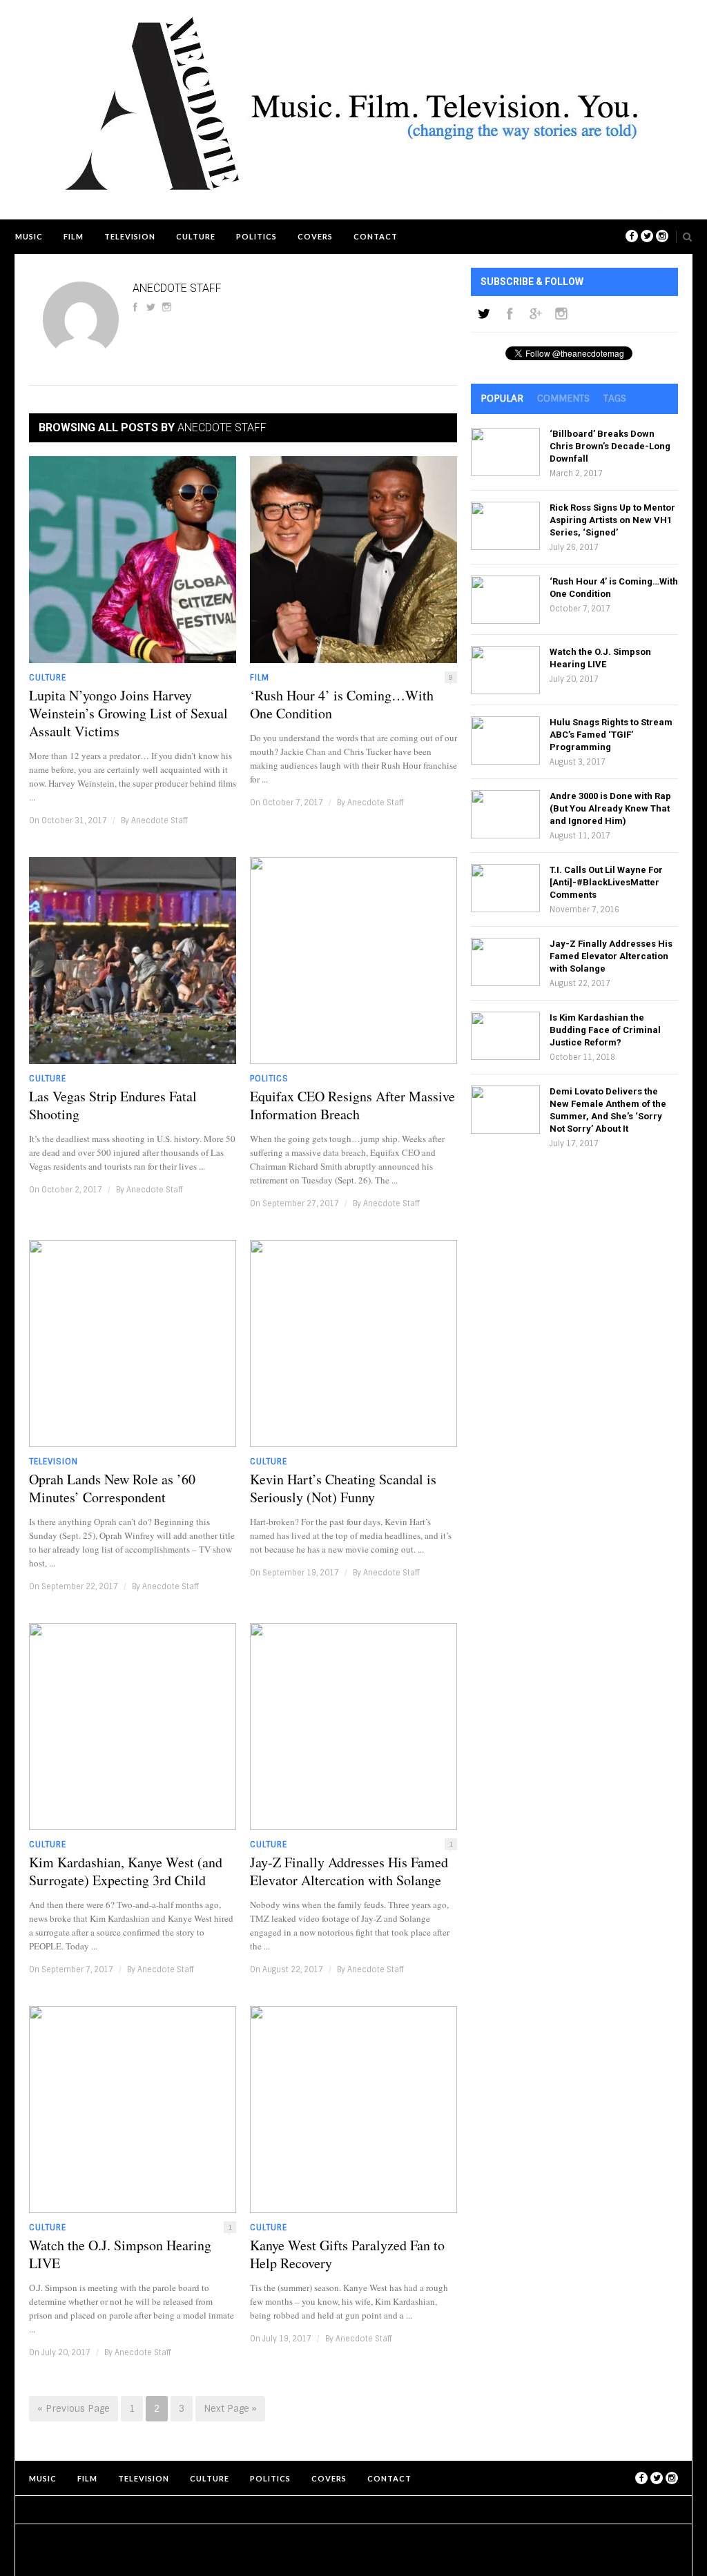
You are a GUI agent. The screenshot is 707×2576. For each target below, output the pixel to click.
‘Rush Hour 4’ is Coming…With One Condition (342, 705)
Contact (376, 236)
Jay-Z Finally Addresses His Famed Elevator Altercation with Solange (349, 1871)
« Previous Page (74, 2409)
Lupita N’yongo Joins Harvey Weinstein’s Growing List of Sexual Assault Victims (128, 714)
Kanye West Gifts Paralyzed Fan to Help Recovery (347, 2254)
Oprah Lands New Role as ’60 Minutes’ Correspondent (112, 1488)
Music (29, 236)
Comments (563, 398)
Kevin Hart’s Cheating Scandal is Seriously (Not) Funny (343, 1488)
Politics (256, 236)
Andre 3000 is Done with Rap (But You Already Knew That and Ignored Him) (610, 808)
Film (74, 236)
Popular (502, 398)
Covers (315, 236)
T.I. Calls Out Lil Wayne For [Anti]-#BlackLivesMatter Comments (606, 882)
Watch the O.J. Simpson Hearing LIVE (120, 2254)
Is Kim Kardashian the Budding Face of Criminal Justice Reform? (605, 1030)
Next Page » (230, 2409)
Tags (615, 398)
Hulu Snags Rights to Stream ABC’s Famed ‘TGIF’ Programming (611, 735)
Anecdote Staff (159, 820)
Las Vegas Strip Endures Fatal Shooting (113, 1105)
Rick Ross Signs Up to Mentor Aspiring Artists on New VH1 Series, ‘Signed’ (612, 520)
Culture (196, 236)
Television (130, 236)
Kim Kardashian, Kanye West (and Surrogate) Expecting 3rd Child (126, 1871)
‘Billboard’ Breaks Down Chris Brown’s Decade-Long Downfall (610, 446)
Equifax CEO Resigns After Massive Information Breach (352, 1105)
